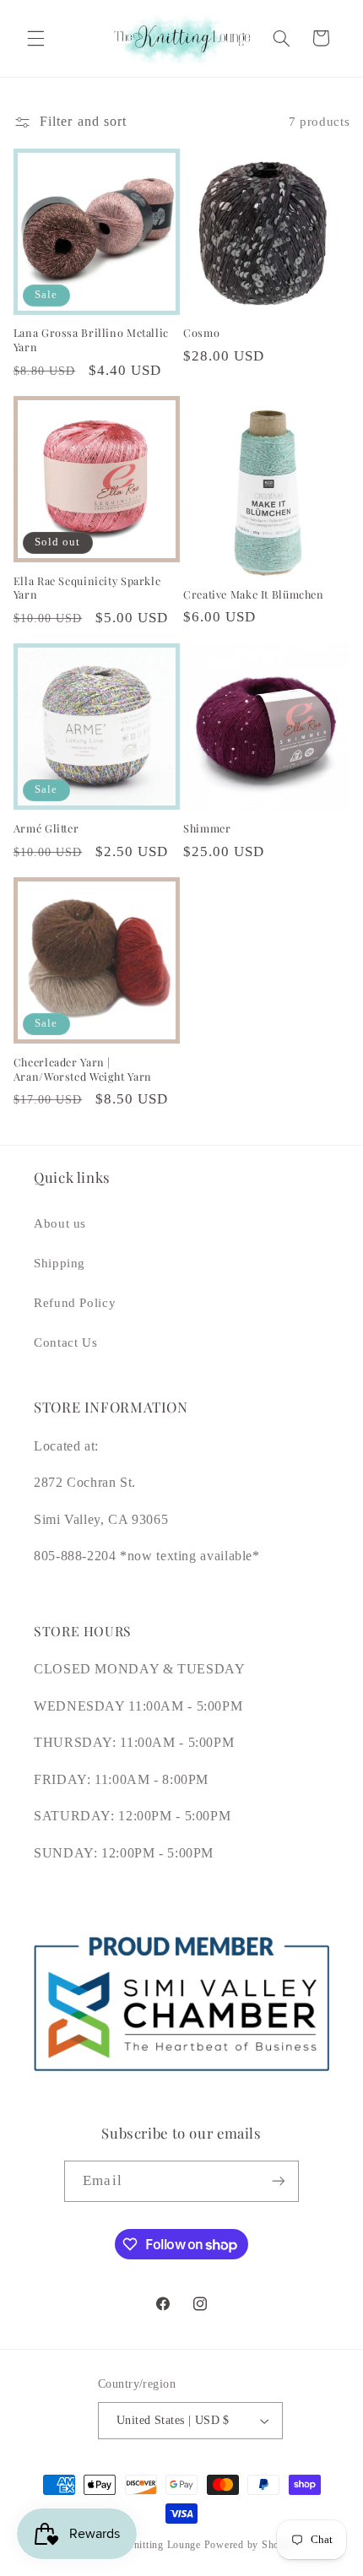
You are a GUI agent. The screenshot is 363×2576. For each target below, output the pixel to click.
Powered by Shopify (251, 2545)
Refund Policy (75, 1303)
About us (60, 1223)
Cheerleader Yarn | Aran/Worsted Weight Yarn (83, 1069)
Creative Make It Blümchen (254, 594)
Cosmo (201, 333)
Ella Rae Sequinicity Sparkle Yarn (87, 588)
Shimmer (207, 828)
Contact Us (65, 1342)
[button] (35, 38)
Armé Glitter (46, 828)
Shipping (60, 1263)
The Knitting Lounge (153, 2545)
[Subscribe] (278, 2181)
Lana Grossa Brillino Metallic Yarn (91, 339)
